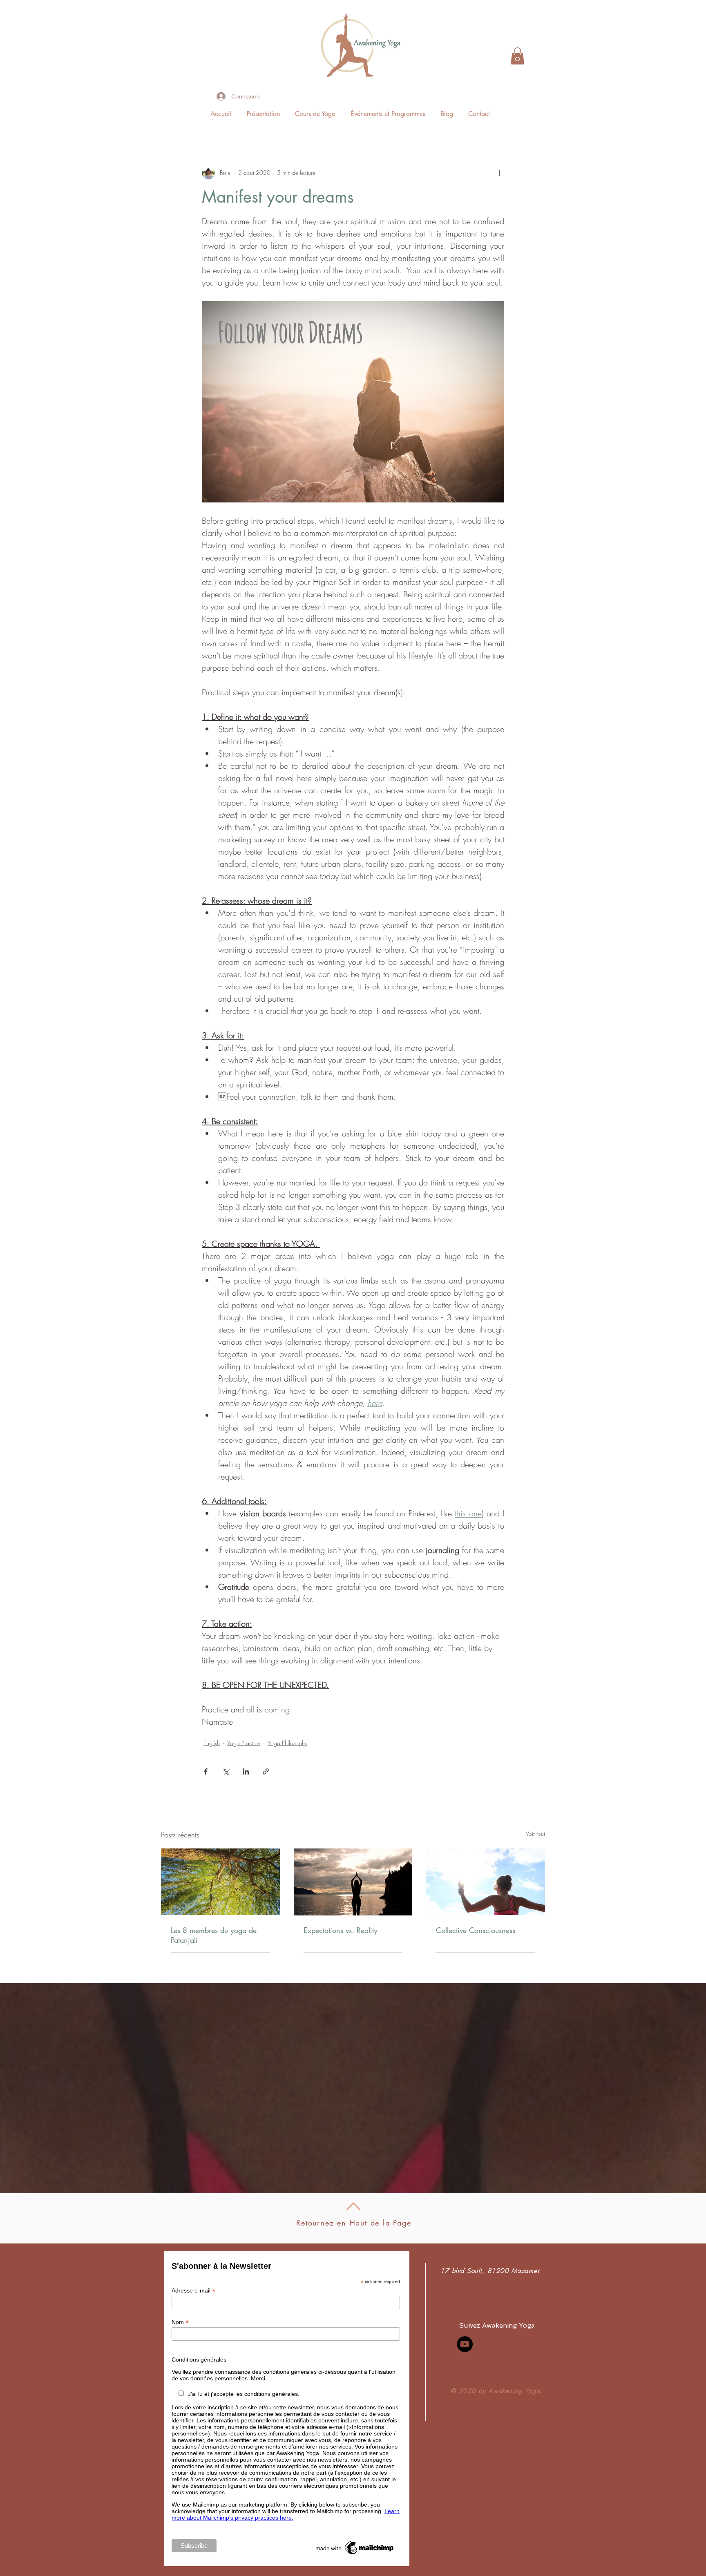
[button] (517, 56)
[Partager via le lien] (266, 1771)
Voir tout (535, 1834)
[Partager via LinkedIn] (246, 1771)
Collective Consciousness (476, 1930)
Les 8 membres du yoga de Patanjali (214, 1935)
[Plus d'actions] (499, 173)
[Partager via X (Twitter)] (226, 1771)
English (212, 1743)
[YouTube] (465, 2344)
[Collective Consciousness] (486, 1882)
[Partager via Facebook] (206, 1771)
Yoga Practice (244, 1743)
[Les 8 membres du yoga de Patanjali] (220, 1882)
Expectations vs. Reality (341, 1930)
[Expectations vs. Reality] (353, 1882)
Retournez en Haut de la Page (354, 2223)
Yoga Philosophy (287, 1743)
